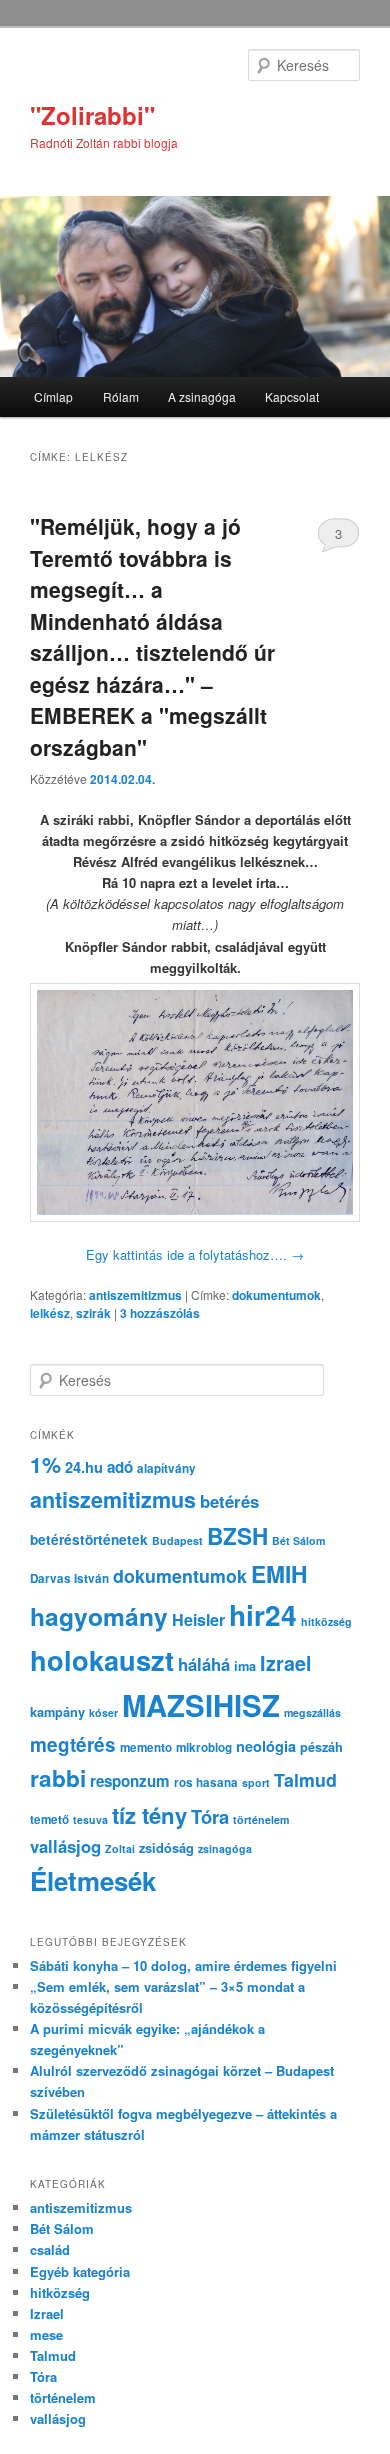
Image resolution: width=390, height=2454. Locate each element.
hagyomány (99, 1616)
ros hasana (206, 1782)
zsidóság (166, 1848)
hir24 (263, 1614)
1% (45, 1464)
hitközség (326, 1621)
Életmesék (93, 1880)
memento (146, 1747)
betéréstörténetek (89, 1539)
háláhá (204, 1664)
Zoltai (120, 1848)
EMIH (279, 1573)
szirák (93, 1313)
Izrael (286, 1663)
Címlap (53, 396)
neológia (266, 1746)
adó (120, 1467)
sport (256, 1782)
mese (46, 2334)
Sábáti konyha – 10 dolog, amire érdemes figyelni (183, 1965)
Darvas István (69, 1578)
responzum (130, 1781)
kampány (57, 1712)
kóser (103, 1712)
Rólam (121, 396)
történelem (261, 1819)
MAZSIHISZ (201, 1705)
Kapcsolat (292, 396)
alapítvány (166, 1468)
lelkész (50, 1313)
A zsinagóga (202, 396)
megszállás (312, 1712)
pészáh (321, 1747)
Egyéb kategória (80, 2271)
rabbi (58, 1778)
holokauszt (102, 1659)
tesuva (90, 1819)
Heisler (198, 1619)
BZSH (237, 1536)
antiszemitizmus (135, 1295)
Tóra (210, 1816)
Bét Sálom (298, 1540)
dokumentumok (276, 1295)
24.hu (84, 1467)
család (50, 2249)
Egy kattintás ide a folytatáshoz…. (195, 1254)
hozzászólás (160, 1313)
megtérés (73, 1744)
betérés (229, 1501)
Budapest (177, 1540)
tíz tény (149, 1815)
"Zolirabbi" (92, 115)
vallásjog (65, 1846)
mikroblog (204, 1747)
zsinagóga (225, 1848)
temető (49, 1819)
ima (245, 1666)
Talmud (305, 1779)
